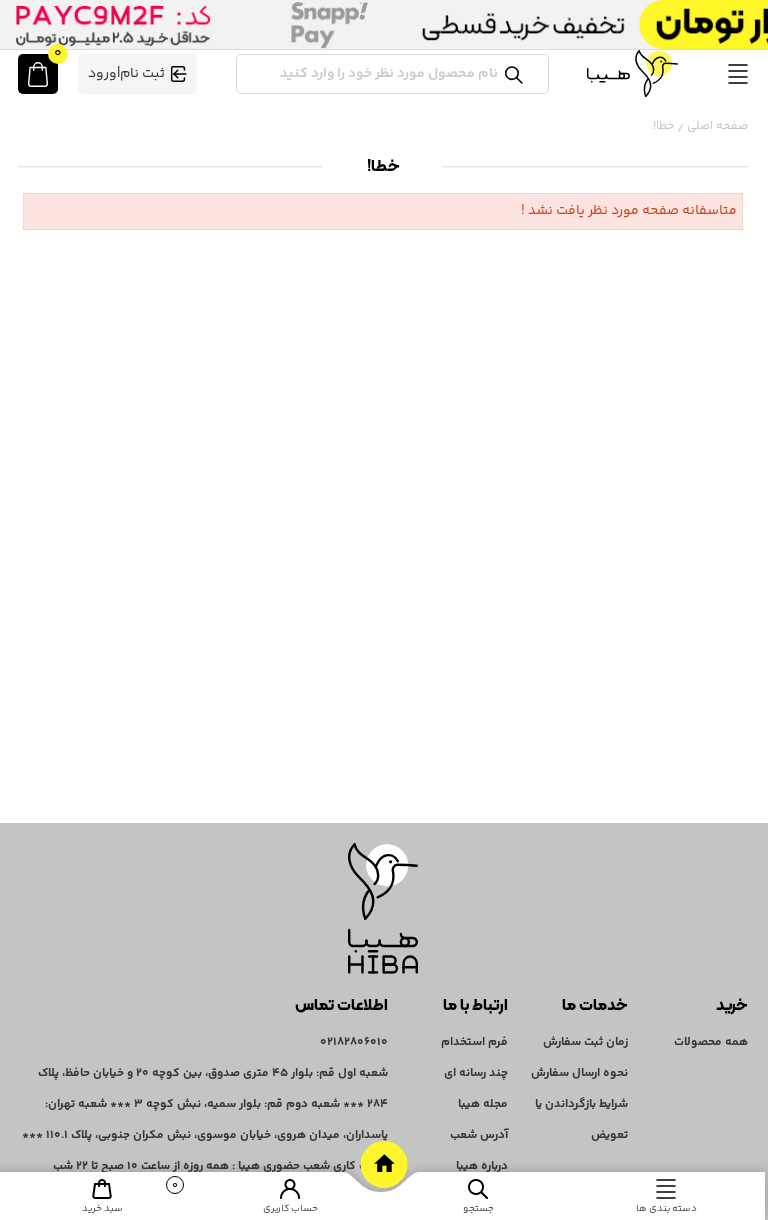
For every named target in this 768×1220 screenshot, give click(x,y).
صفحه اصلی (717, 126)
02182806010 (354, 1042)
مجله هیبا (483, 1104)
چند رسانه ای (476, 1073)
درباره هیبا (482, 1166)
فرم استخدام (474, 1042)
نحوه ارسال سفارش (579, 1073)
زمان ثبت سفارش (585, 1042)
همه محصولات (711, 1042)
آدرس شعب (479, 1135)
